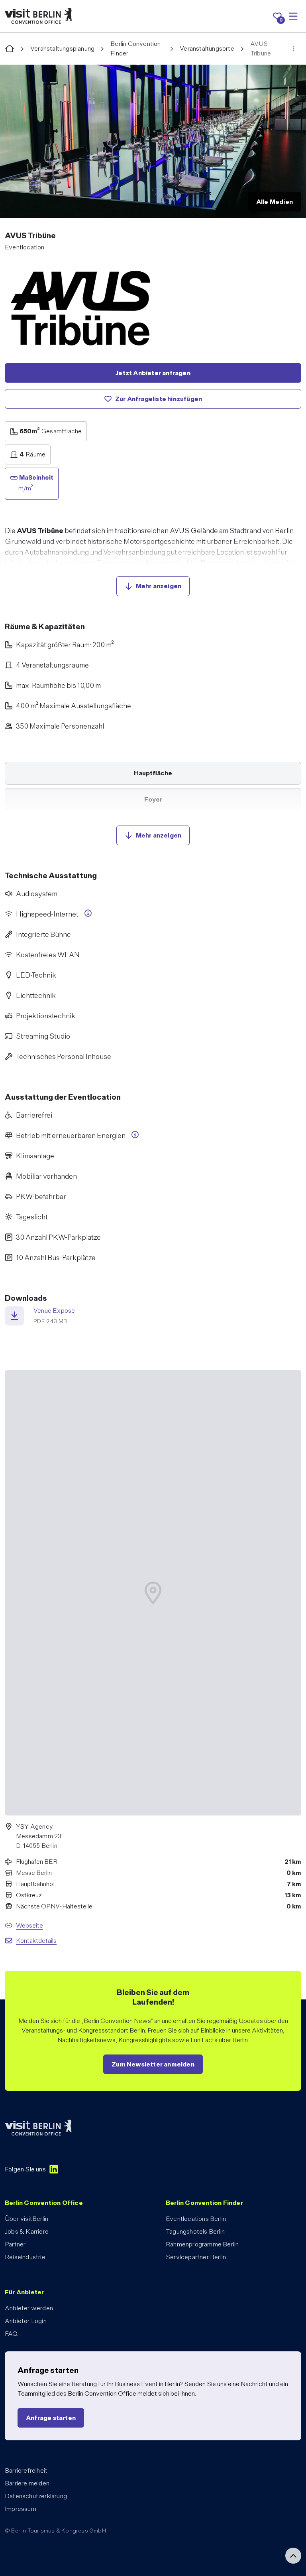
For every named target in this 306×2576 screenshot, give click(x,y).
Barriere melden (27, 2483)
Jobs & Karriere (27, 2231)
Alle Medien (275, 202)
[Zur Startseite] (10, 49)
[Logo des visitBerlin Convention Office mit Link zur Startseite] (38, 16)
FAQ (11, 2334)
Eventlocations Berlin (196, 2219)
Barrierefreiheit (26, 2470)
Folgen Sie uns (25, 2169)
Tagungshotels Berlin (195, 2231)
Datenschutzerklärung (36, 2496)
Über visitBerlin (26, 2219)
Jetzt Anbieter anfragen (153, 373)
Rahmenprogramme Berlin (202, 2244)
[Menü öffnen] (293, 16)
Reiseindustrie (25, 2257)
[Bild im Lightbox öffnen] (153, 141)
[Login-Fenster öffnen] (293, 49)
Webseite (29, 1925)
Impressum (21, 2509)
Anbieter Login (26, 2321)
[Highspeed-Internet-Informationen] (88, 913)
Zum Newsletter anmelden (153, 2064)
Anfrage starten (51, 2418)
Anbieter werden (29, 2308)
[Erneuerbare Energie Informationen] (135, 1135)
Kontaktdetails (36, 1941)
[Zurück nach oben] (293, 2556)
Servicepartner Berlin (196, 2257)
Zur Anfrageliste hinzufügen (159, 399)
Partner (15, 2244)
